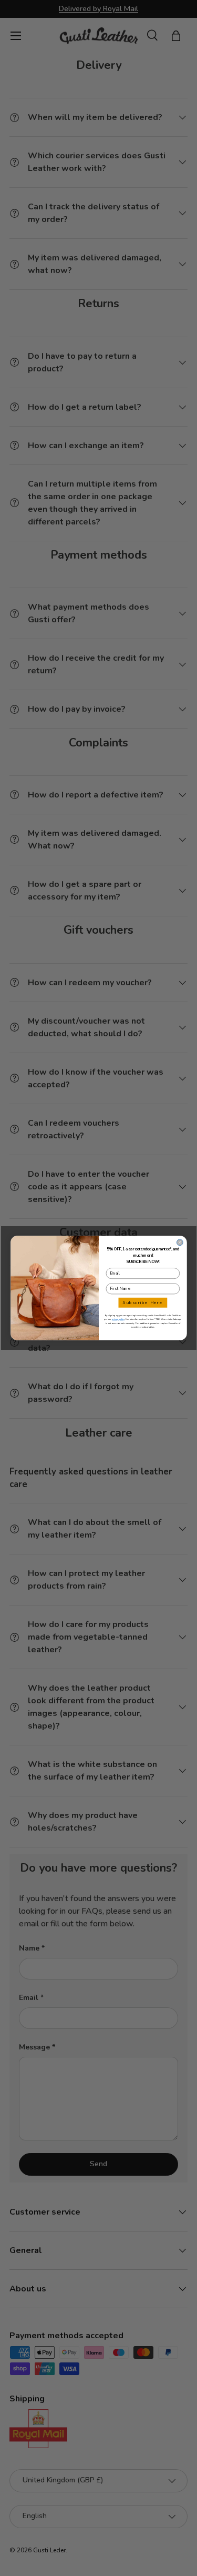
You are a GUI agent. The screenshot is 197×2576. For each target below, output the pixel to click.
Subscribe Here (143, 1303)
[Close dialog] (180, 1242)
